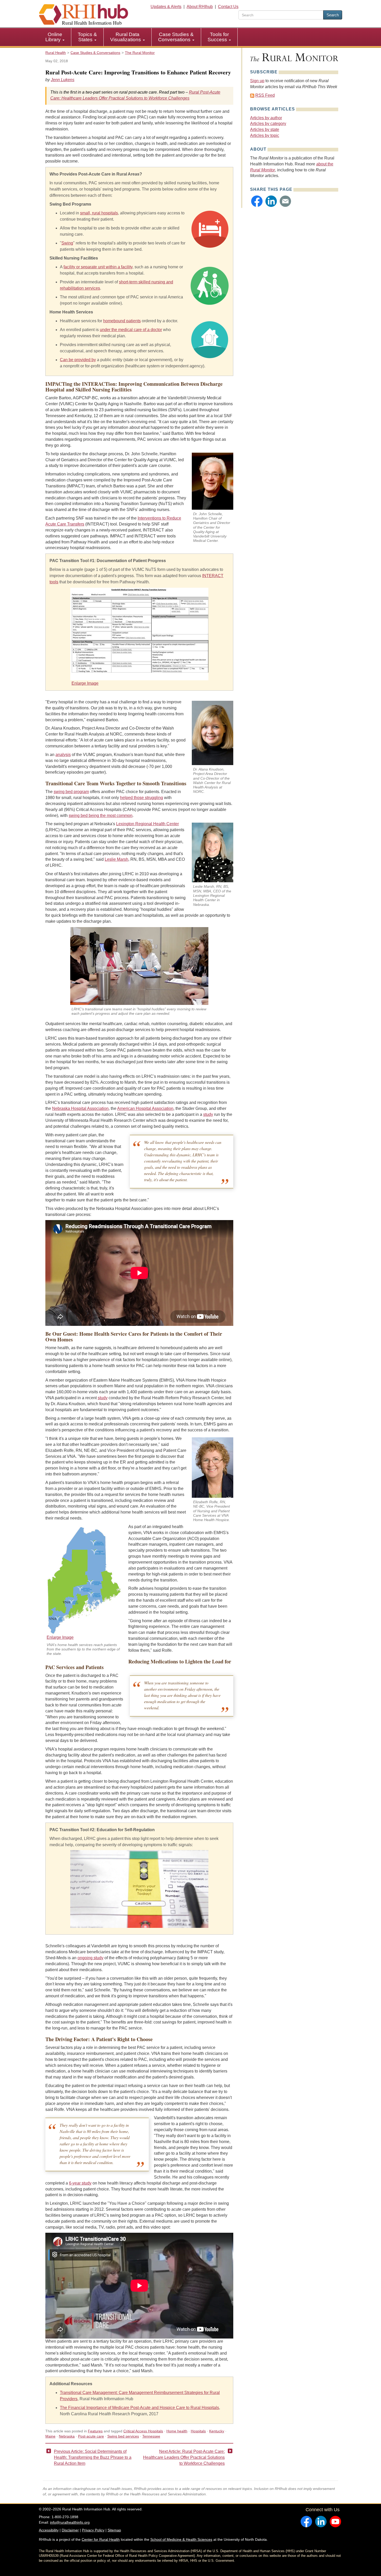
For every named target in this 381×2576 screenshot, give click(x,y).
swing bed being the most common (101, 815)
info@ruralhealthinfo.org (70, 2522)
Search (333, 15)
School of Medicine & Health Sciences (181, 2539)
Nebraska (67, 2436)
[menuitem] (55, 37)
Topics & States (87, 37)
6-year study (80, 2183)
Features (95, 2431)
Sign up (257, 81)
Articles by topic (265, 135)
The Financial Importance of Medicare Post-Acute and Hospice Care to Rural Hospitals (139, 2408)
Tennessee (151, 2436)
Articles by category (268, 124)
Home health (177, 2431)
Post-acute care (91, 2436)
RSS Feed (265, 95)
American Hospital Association (145, 1108)
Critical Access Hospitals (143, 2431)
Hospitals (198, 2431)
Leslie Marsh (117, 859)
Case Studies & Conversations (176, 37)
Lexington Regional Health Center (147, 824)
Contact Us (228, 7)
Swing (67, 243)
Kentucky (217, 2431)
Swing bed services (123, 2436)
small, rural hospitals (99, 213)
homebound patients (122, 321)
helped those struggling (142, 798)
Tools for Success (218, 37)
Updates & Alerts (166, 7)
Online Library (54, 37)
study (208, 1114)
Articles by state (265, 129)
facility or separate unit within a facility (98, 267)
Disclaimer (70, 2530)
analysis (63, 755)
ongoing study (90, 1958)
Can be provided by (78, 360)
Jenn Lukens (63, 80)
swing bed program (71, 792)
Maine (50, 2436)
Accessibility (49, 2530)
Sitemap (114, 2530)
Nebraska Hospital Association (80, 1108)
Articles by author (266, 118)
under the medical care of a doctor (131, 330)
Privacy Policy (93, 2530)
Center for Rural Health (101, 2539)
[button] (257, 201)
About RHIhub (200, 7)
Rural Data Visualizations (126, 37)
